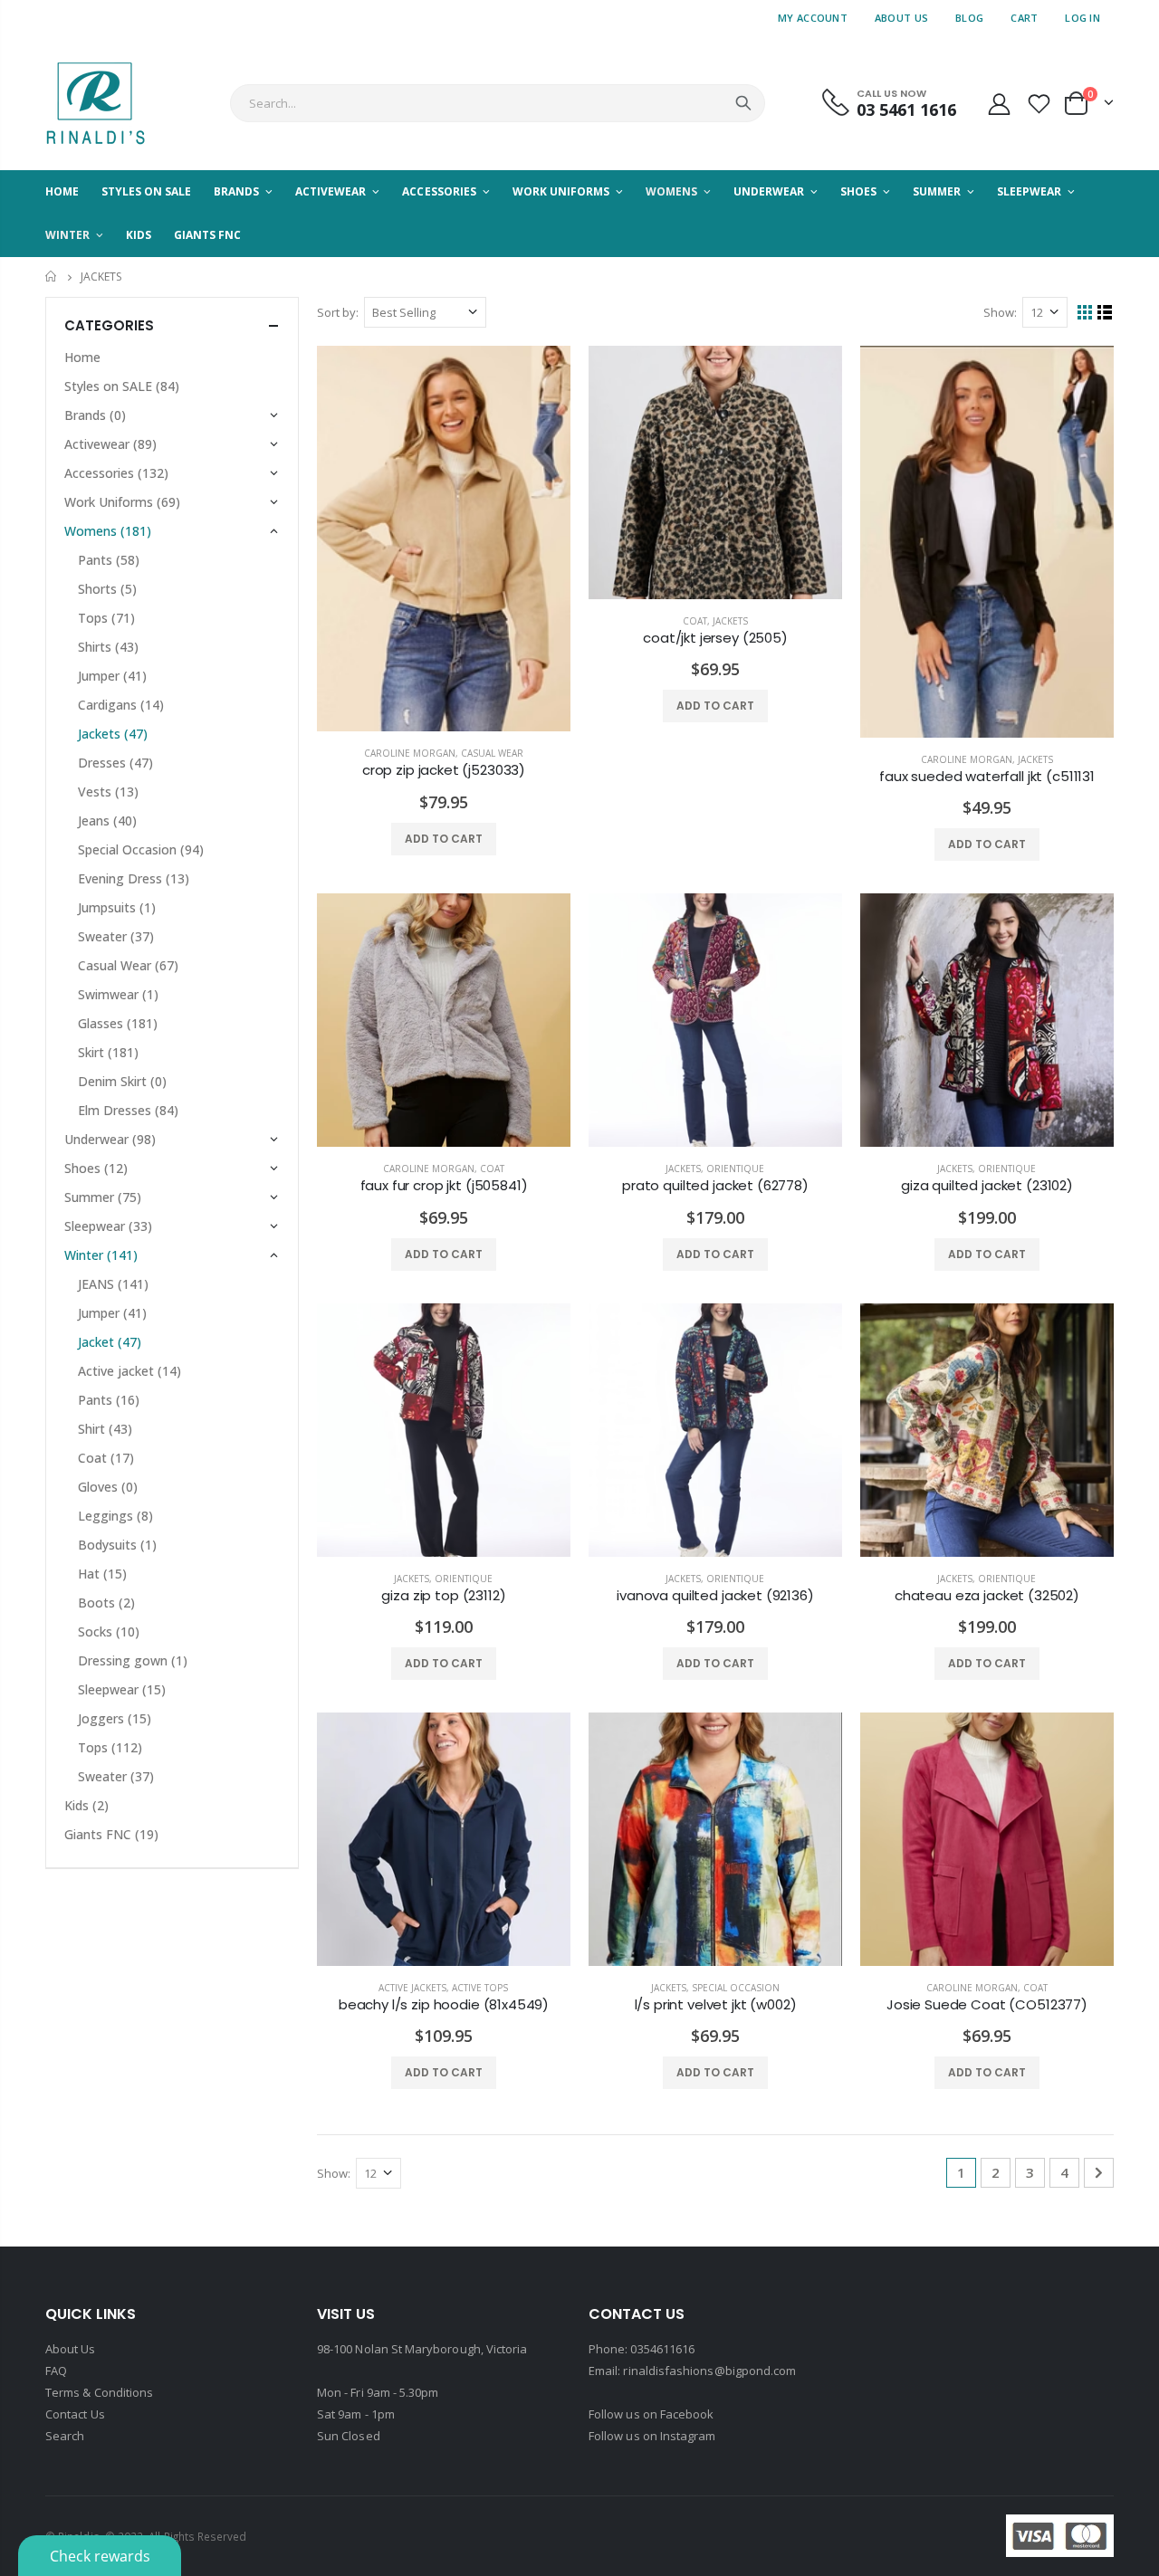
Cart (1024, 18)
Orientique (735, 1169)
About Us (901, 18)
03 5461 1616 (906, 110)
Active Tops (480, 1988)
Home (52, 277)
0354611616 (662, 2349)
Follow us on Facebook (651, 2414)
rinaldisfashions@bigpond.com (709, 2371)
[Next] (1099, 2173)
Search (743, 103)
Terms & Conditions (99, 2392)
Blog (969, 18)
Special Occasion (736, 1988)
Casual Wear (492, 753)
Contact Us (75, 2414)
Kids (86, 1805)
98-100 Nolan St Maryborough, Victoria (422, 2349)
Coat (695, 621)
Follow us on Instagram (652, 2436)
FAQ (56, 2371)
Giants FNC (111, 1834)
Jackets (730, 621)
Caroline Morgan (410, 753)
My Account (813, 18)
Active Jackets (412, 1988)
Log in (1082, 18)
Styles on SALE (122, 386)
